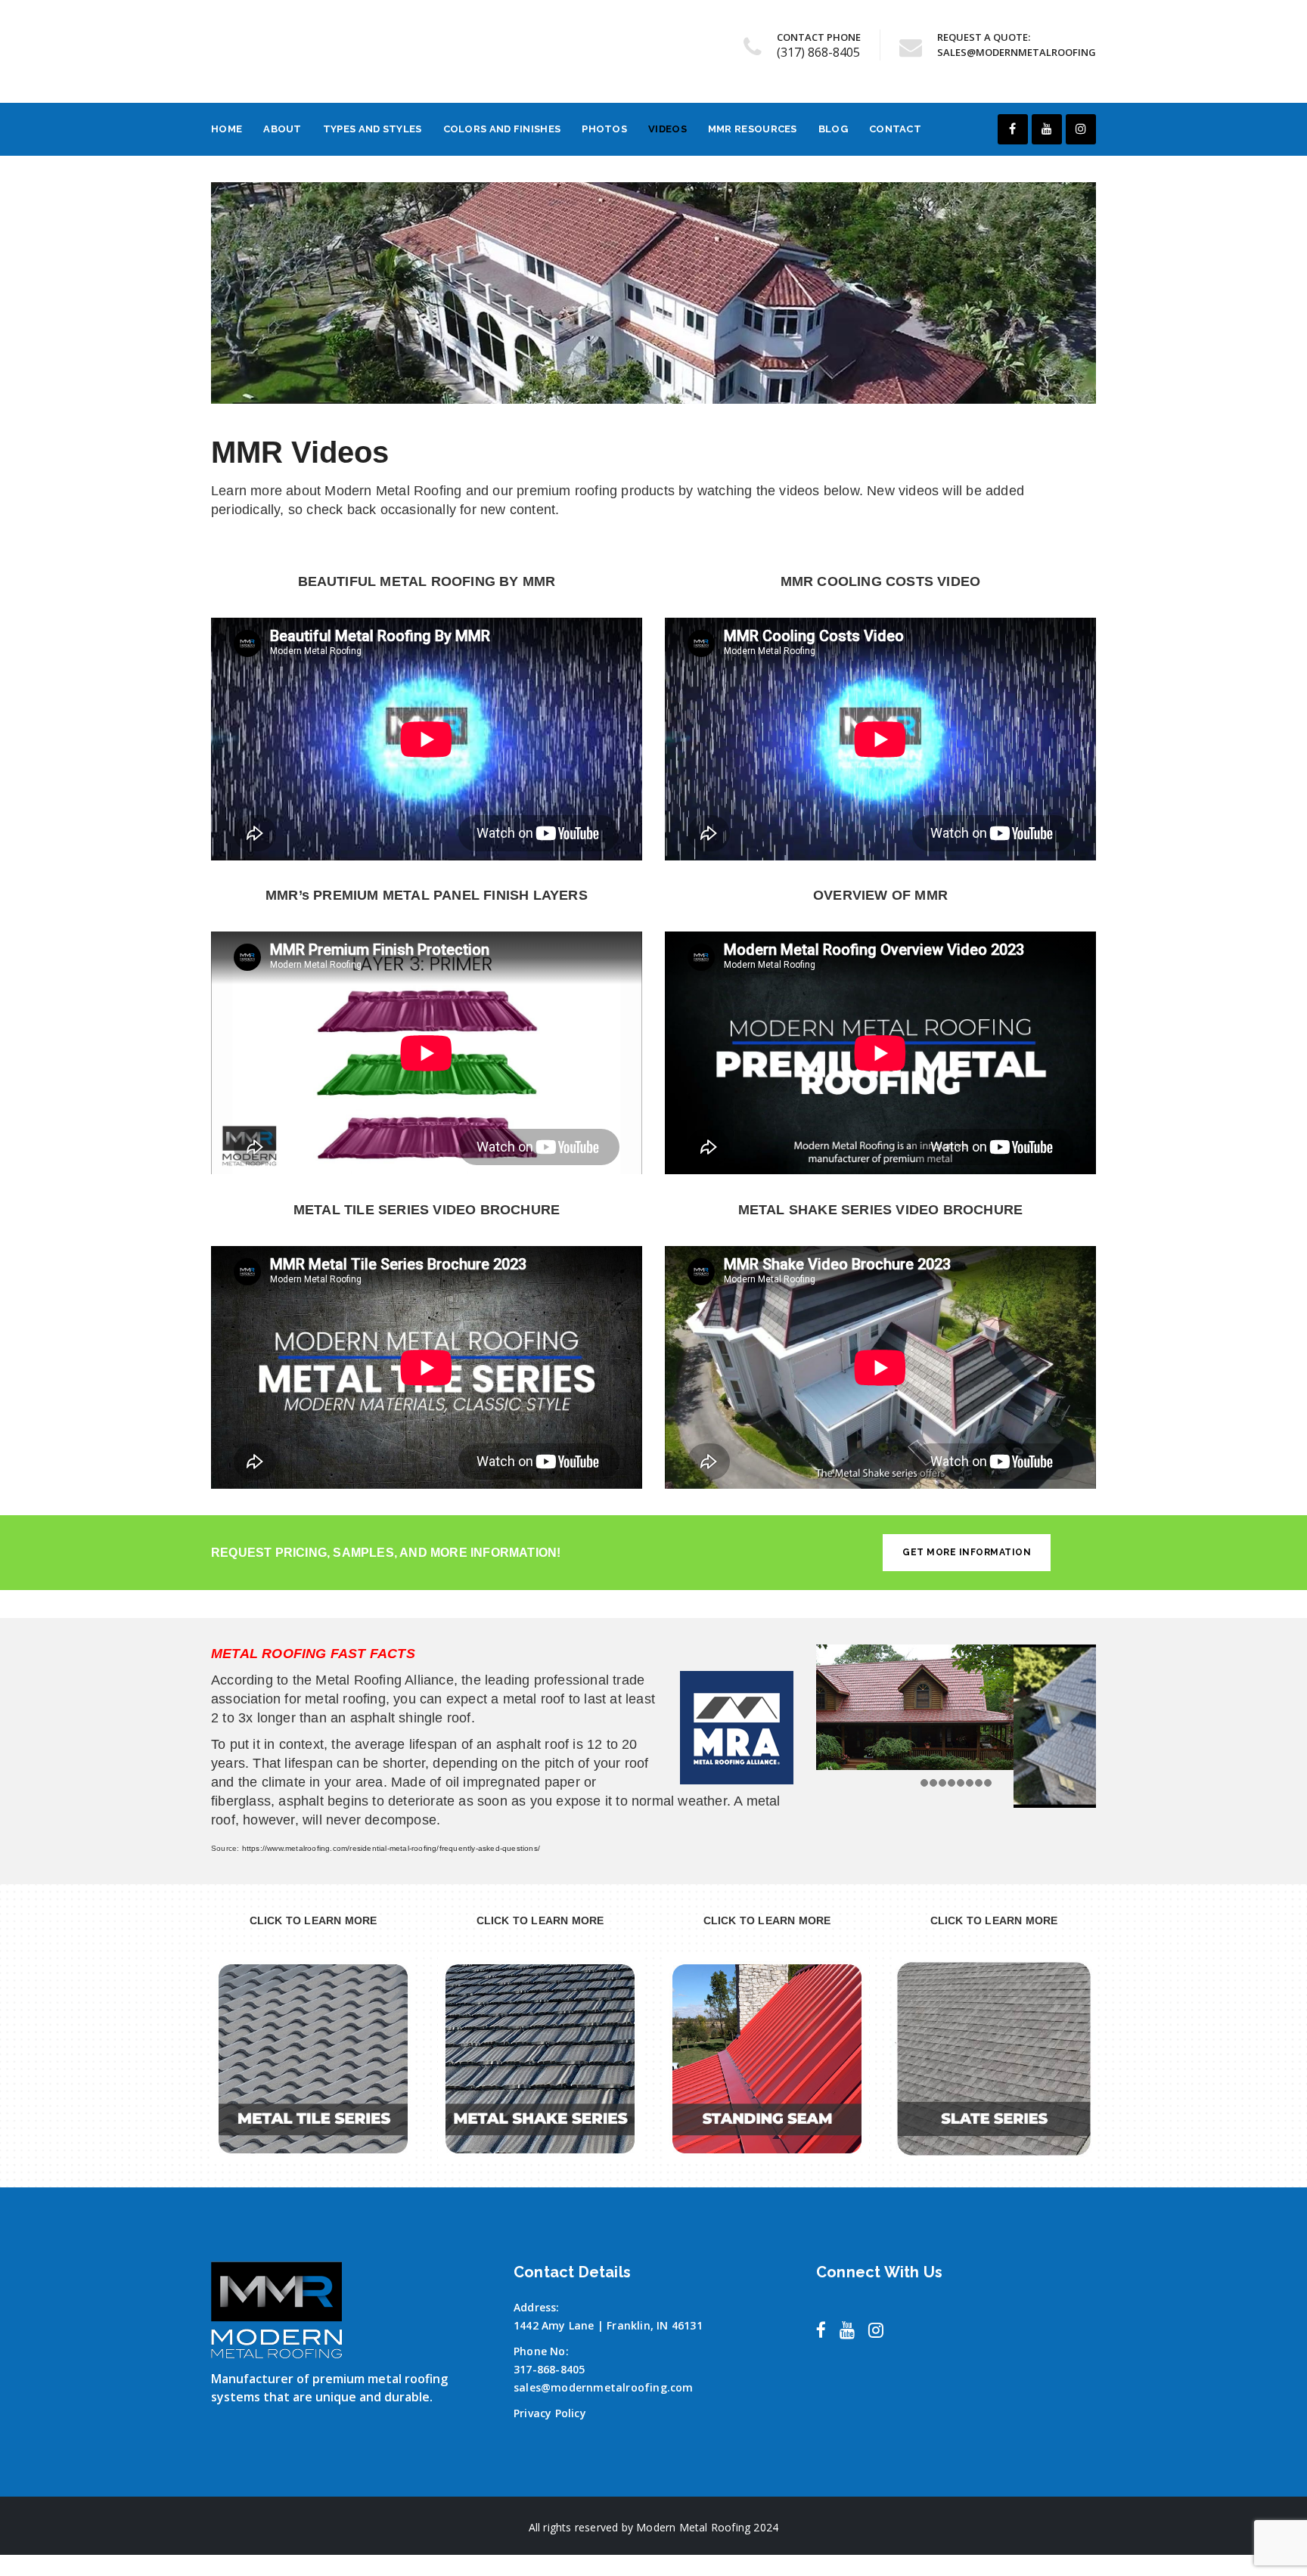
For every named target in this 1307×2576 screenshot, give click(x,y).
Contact (895, 129)
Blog (833, 129)
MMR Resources (753, 129)
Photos (604, 129)
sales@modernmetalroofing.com (604, 2387)
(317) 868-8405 (818, 52)
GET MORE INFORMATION (967, 1552)
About (283, 129)
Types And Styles (373, 129)
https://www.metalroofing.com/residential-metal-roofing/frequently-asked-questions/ (391, 1848)
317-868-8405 (549, 2369)
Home (227, 129)
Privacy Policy (550, 2413)
